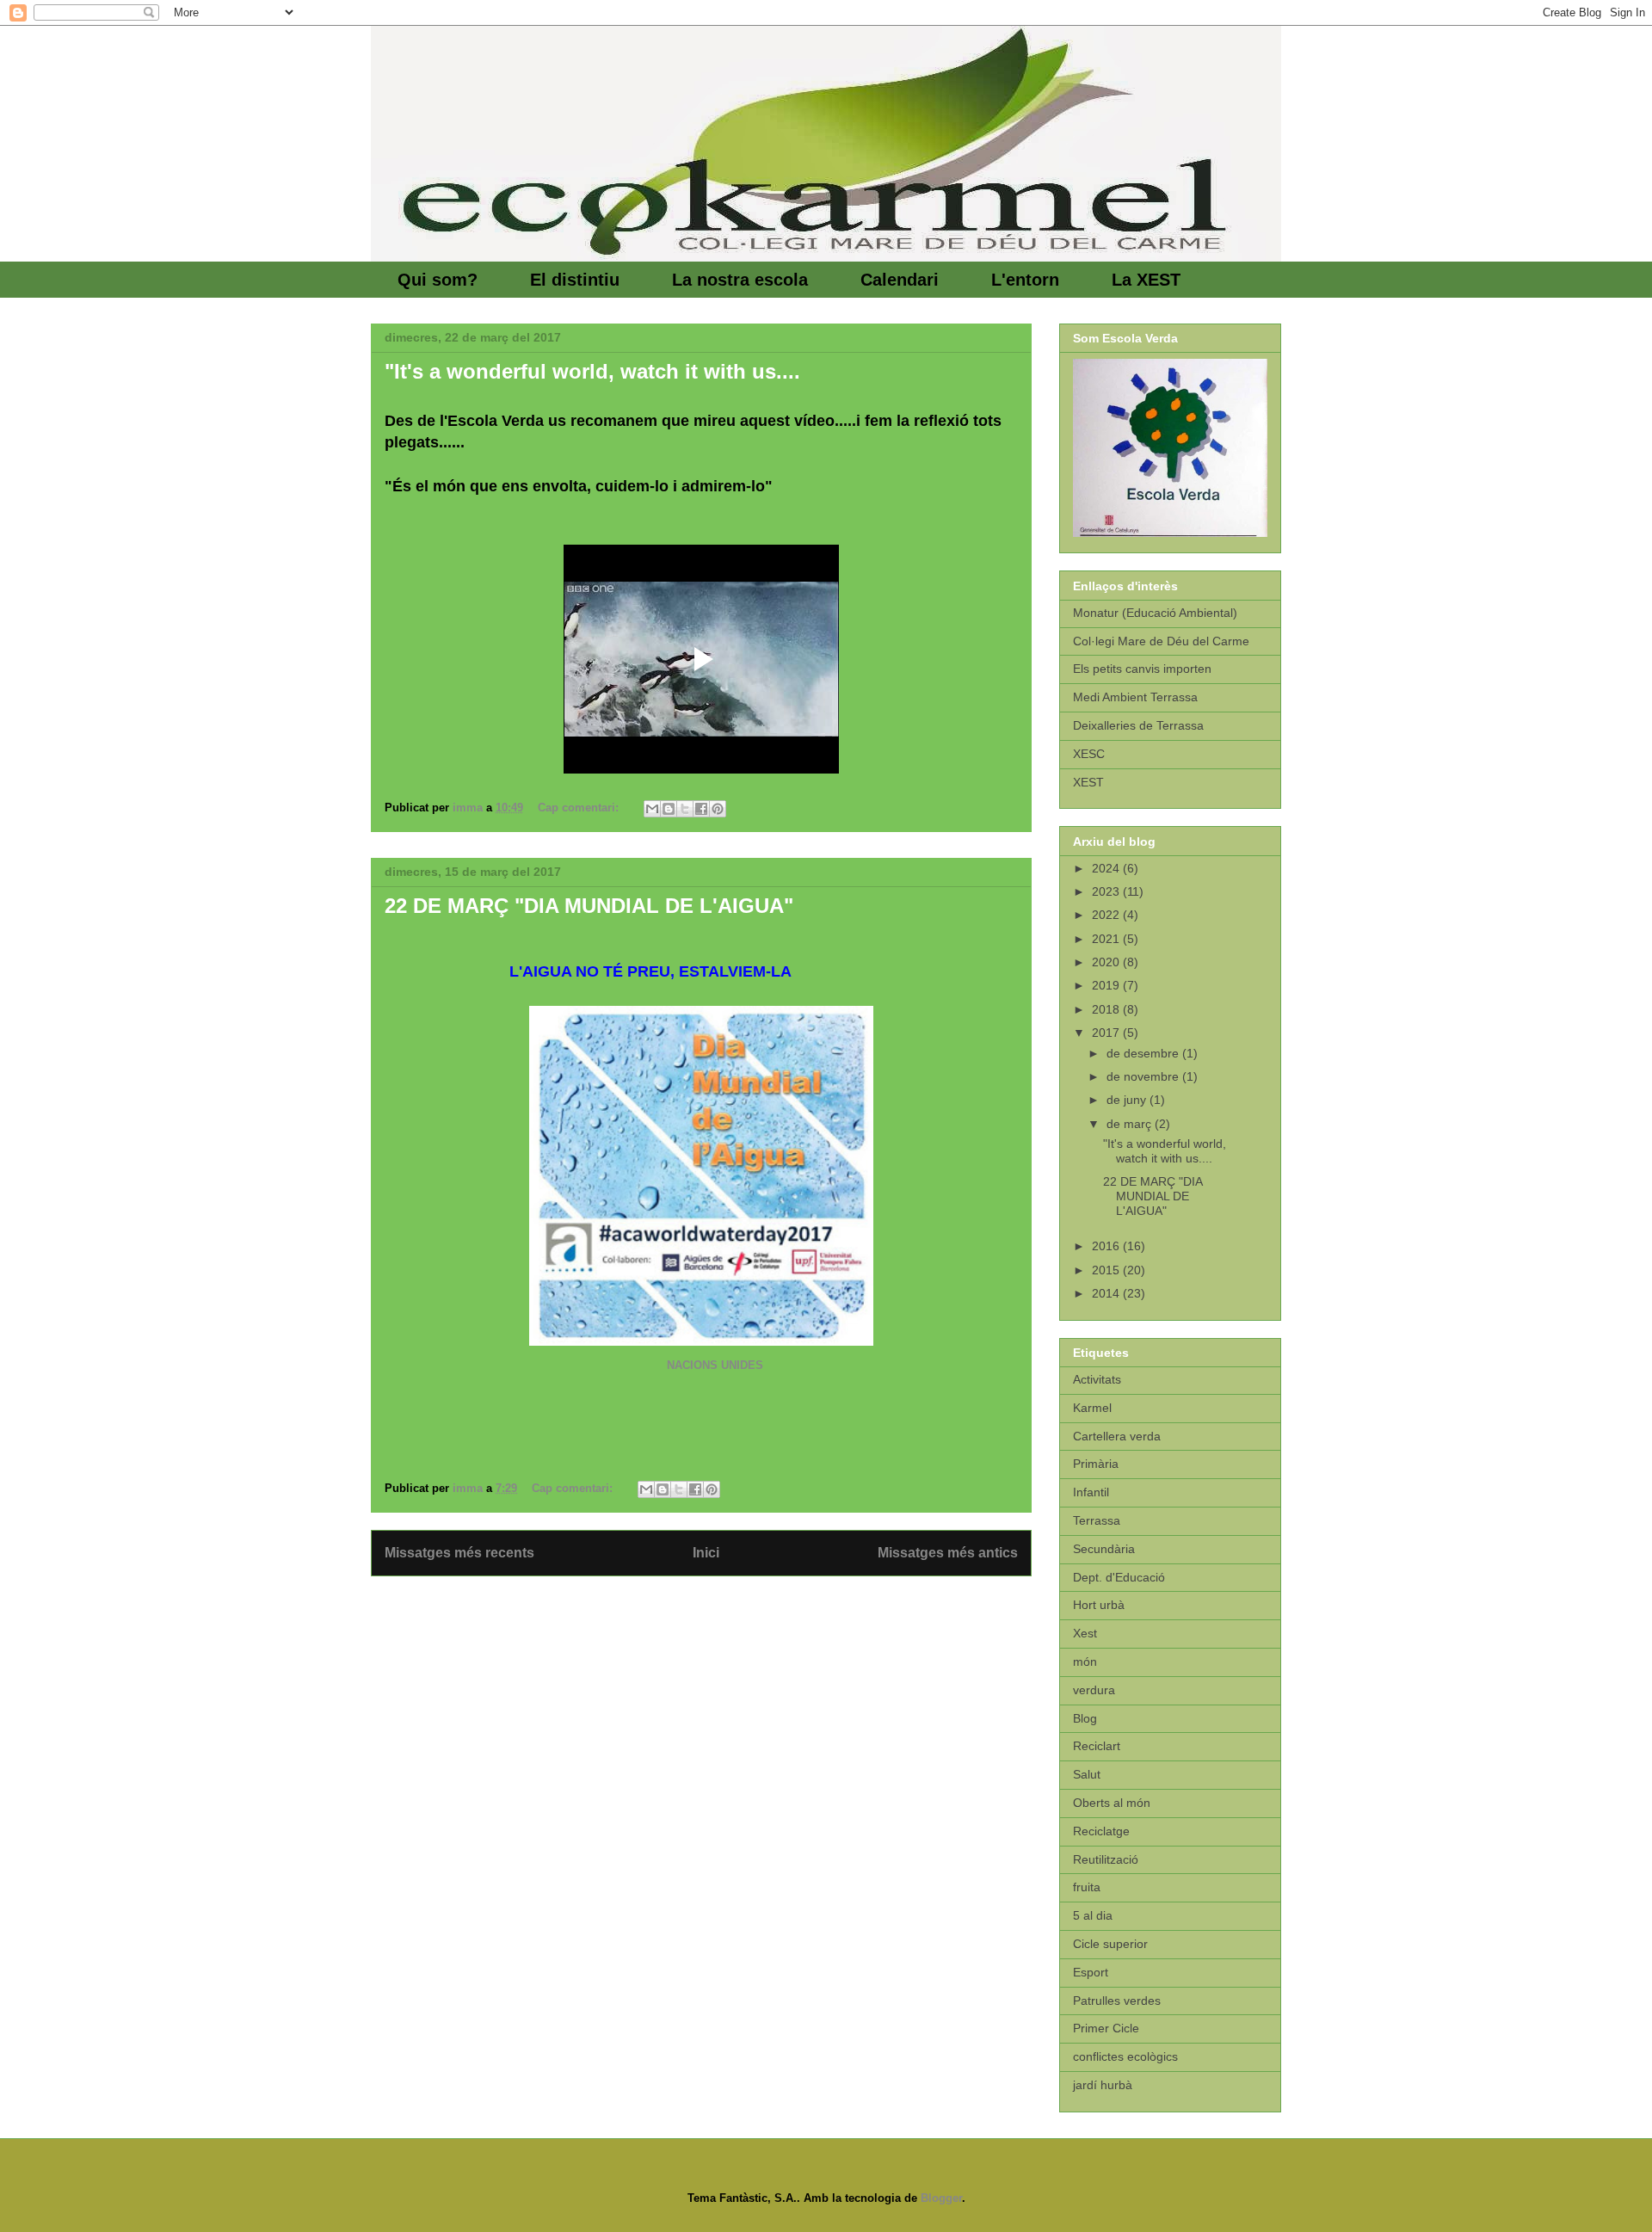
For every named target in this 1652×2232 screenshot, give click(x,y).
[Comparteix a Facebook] (701, 809)
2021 (1107, 939)
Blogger (941, 2198)
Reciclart (1097, 1746)
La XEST (1146, 280)
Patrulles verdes (1117, 2001)
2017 (1107, 1033)
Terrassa (1097, 1520)
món (1085, 1662)
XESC (1089, 754)
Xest (1085, 1633)
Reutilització (1106, 1859)
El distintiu (575, 280)
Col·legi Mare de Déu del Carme (1161, 641)
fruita (1087, 1887)
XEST (1088, 782)
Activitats (1097, 1379)
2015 (1107, 1270)
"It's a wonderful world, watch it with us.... (592, 371)
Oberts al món (1112, 1803)
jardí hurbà (1103, 2085)
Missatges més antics (948, 1553)
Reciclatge (1101, 1831)
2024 (1107, 868)
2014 (1107, 1293)
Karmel (1092, 1408)
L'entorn (1025, 280)
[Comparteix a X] (685, 809)
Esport (1091, 1972)
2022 (1107, 915)
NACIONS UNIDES (650, 1365)
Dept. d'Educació (1119, 1577)
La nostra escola (740, 280)
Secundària (1104, 1549)
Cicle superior (1110, 1944)
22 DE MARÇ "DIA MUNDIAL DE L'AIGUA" (589, 906)
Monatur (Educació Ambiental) (1155, 613)
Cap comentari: (580, 808)
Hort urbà (1099, 1605)
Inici (706, 1553)
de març (1131, 1124)
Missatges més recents (459, 1553)
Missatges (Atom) (743, 1597)
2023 (1107, 891)
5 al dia (1093, 1915)
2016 (1107, 1246)
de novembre (1144, 1076)
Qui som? (438, 280)
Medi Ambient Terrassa (1135, 697)
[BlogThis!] (669, 809)
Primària (1096, 1464)
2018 (1107, 1009)
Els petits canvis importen (1142, 669)
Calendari (900, 280)
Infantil (1091, 1492)
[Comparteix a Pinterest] (718, 809)
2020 (1107, 962)
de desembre (1144, 1053)
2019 (1107, 985)
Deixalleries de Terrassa (1138, 725)
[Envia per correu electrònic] (652, 809)
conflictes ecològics (1125, 2056)
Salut (1087, 1774)
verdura (1094, 1690)
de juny (1128, 1100)
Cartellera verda (1117, 1436)
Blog (1085, 1718)
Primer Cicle (1106, 2028)
